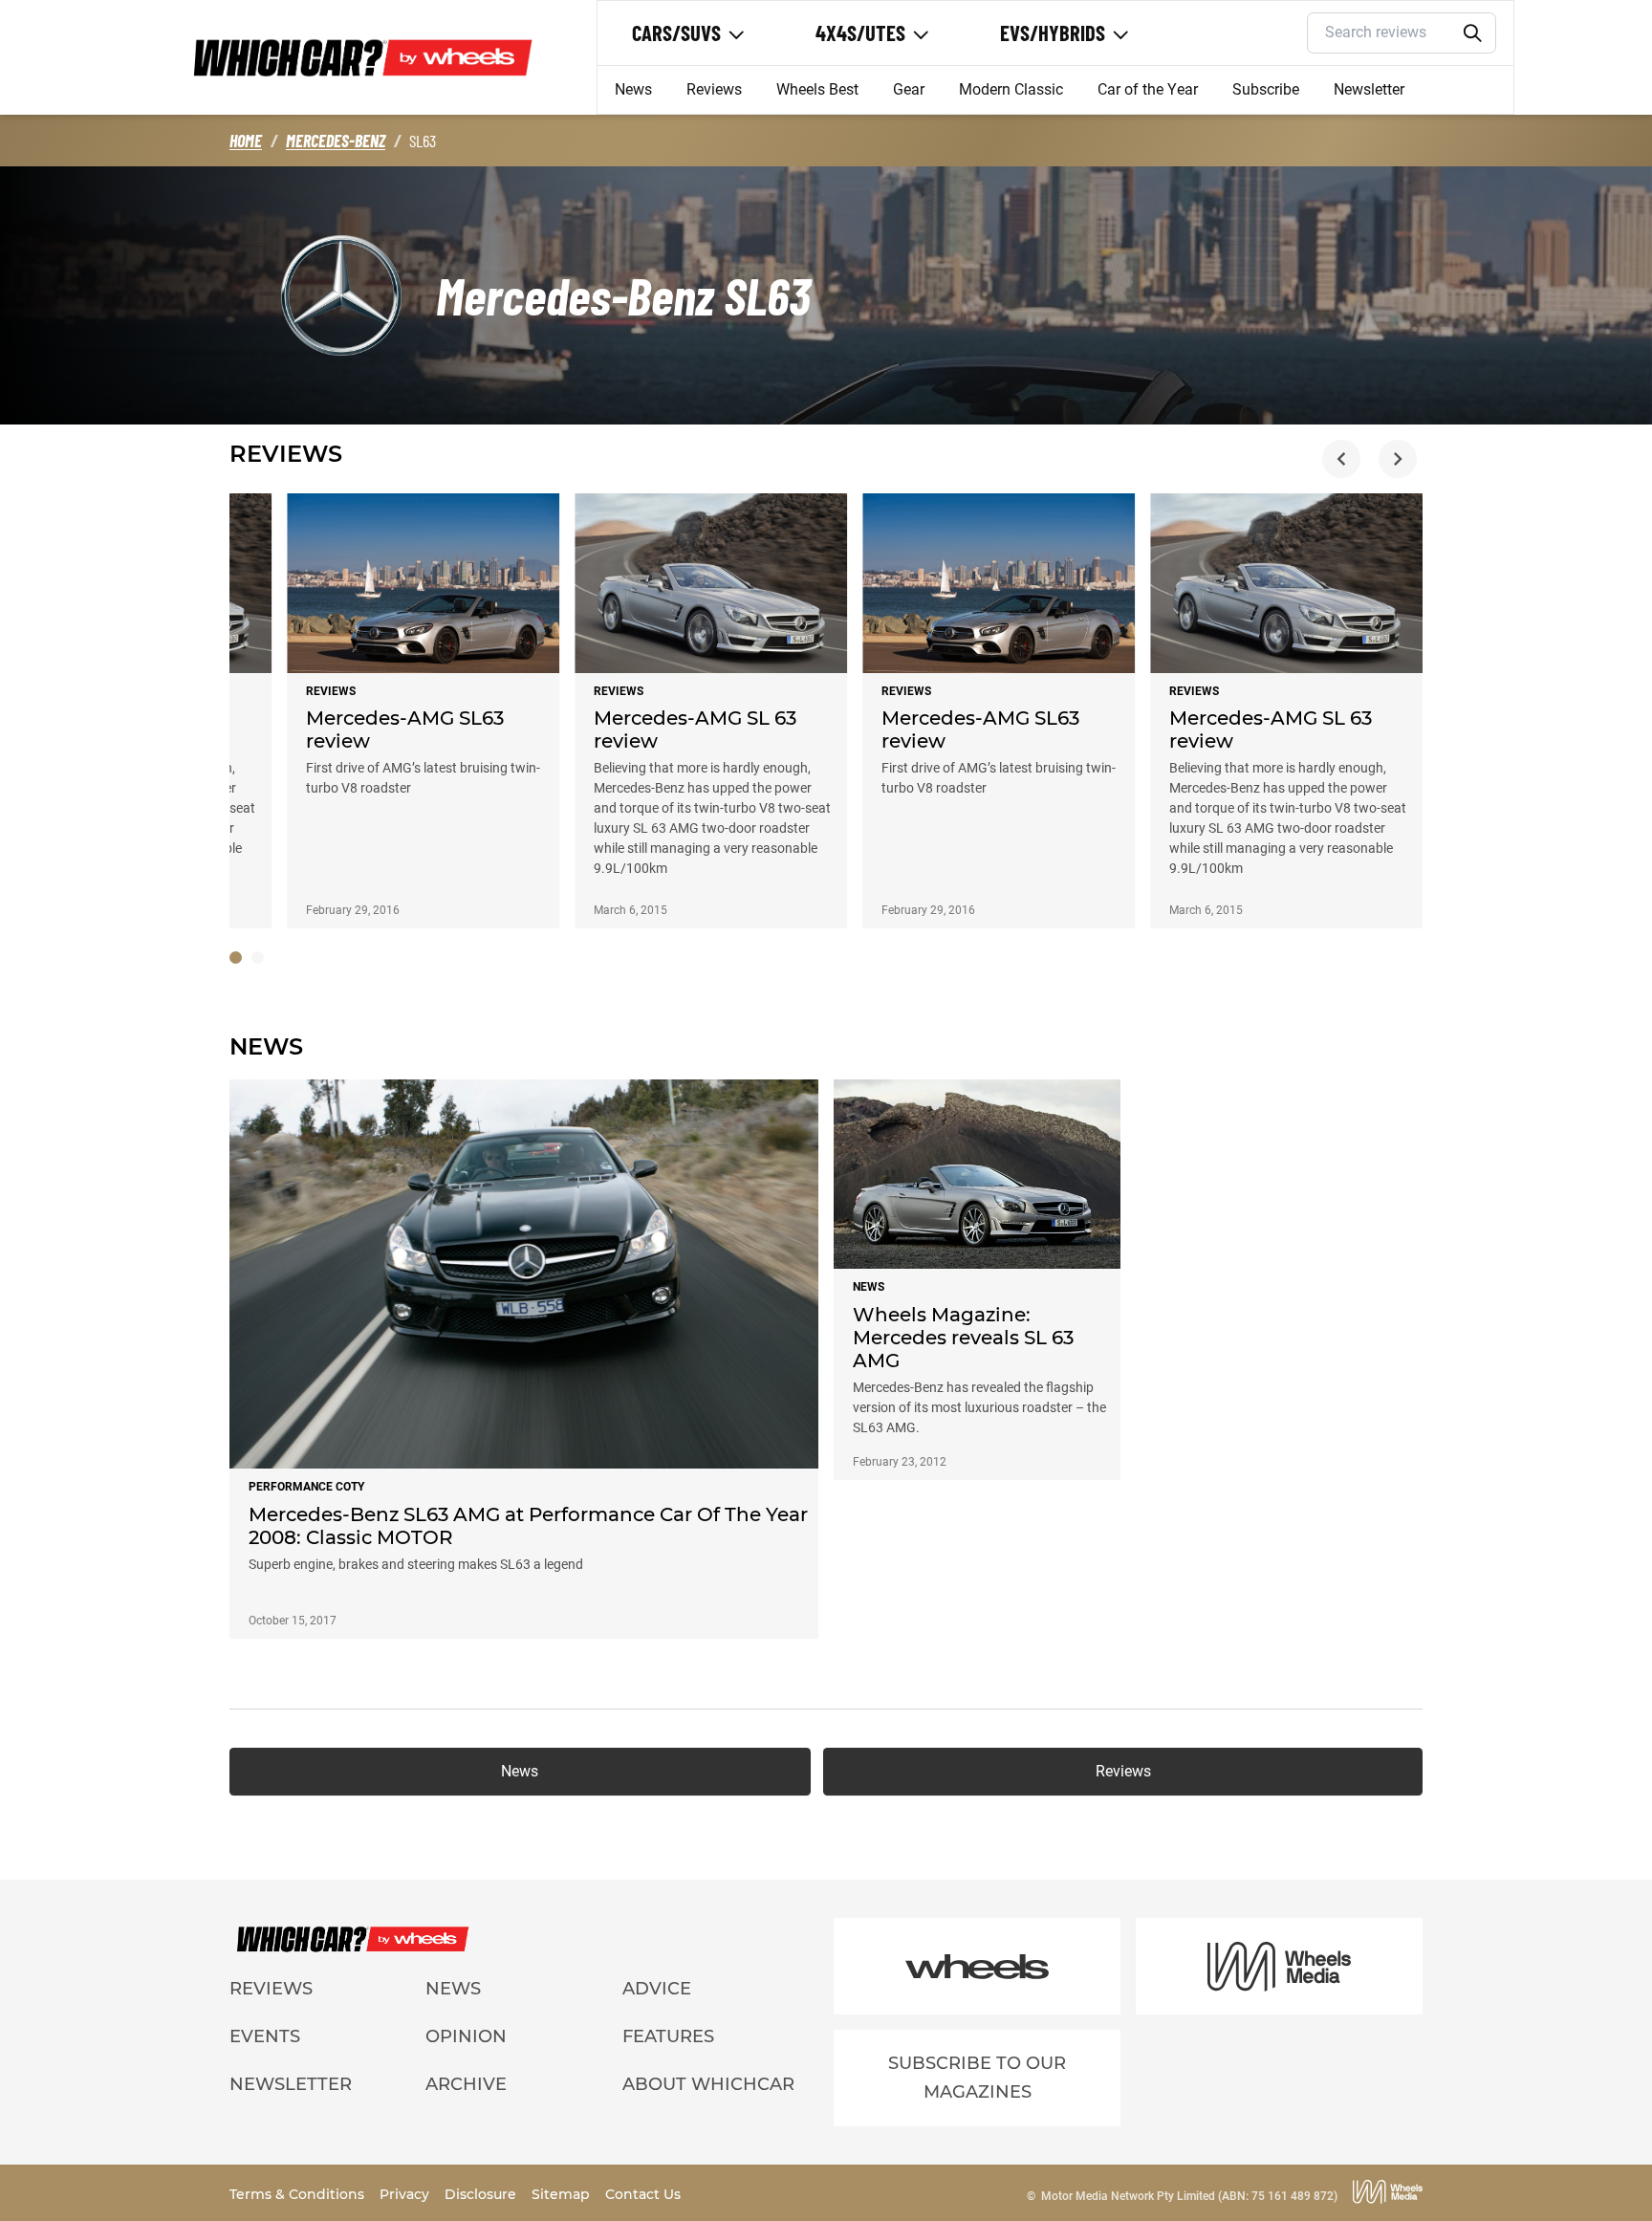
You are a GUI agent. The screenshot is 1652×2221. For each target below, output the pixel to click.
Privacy (406, 2194)
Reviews (714, 89)
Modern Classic (1011, 89)
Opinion (466, 2036)
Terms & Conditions (299, 2194)
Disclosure (482, 2194)
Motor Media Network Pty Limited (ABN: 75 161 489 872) (1189, 2196)
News (633, 89)
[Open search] (1473, 33)
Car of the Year (1148, 89)
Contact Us (643, 2194)
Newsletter (1369, 89)
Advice (657, 1989)
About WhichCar (708, 2084)
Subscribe (1266, 89)
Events (265, 2036)
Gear (909, 89)
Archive (466, 2084)
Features (668, 2036)
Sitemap (563, 2194)
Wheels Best (817, 89)
